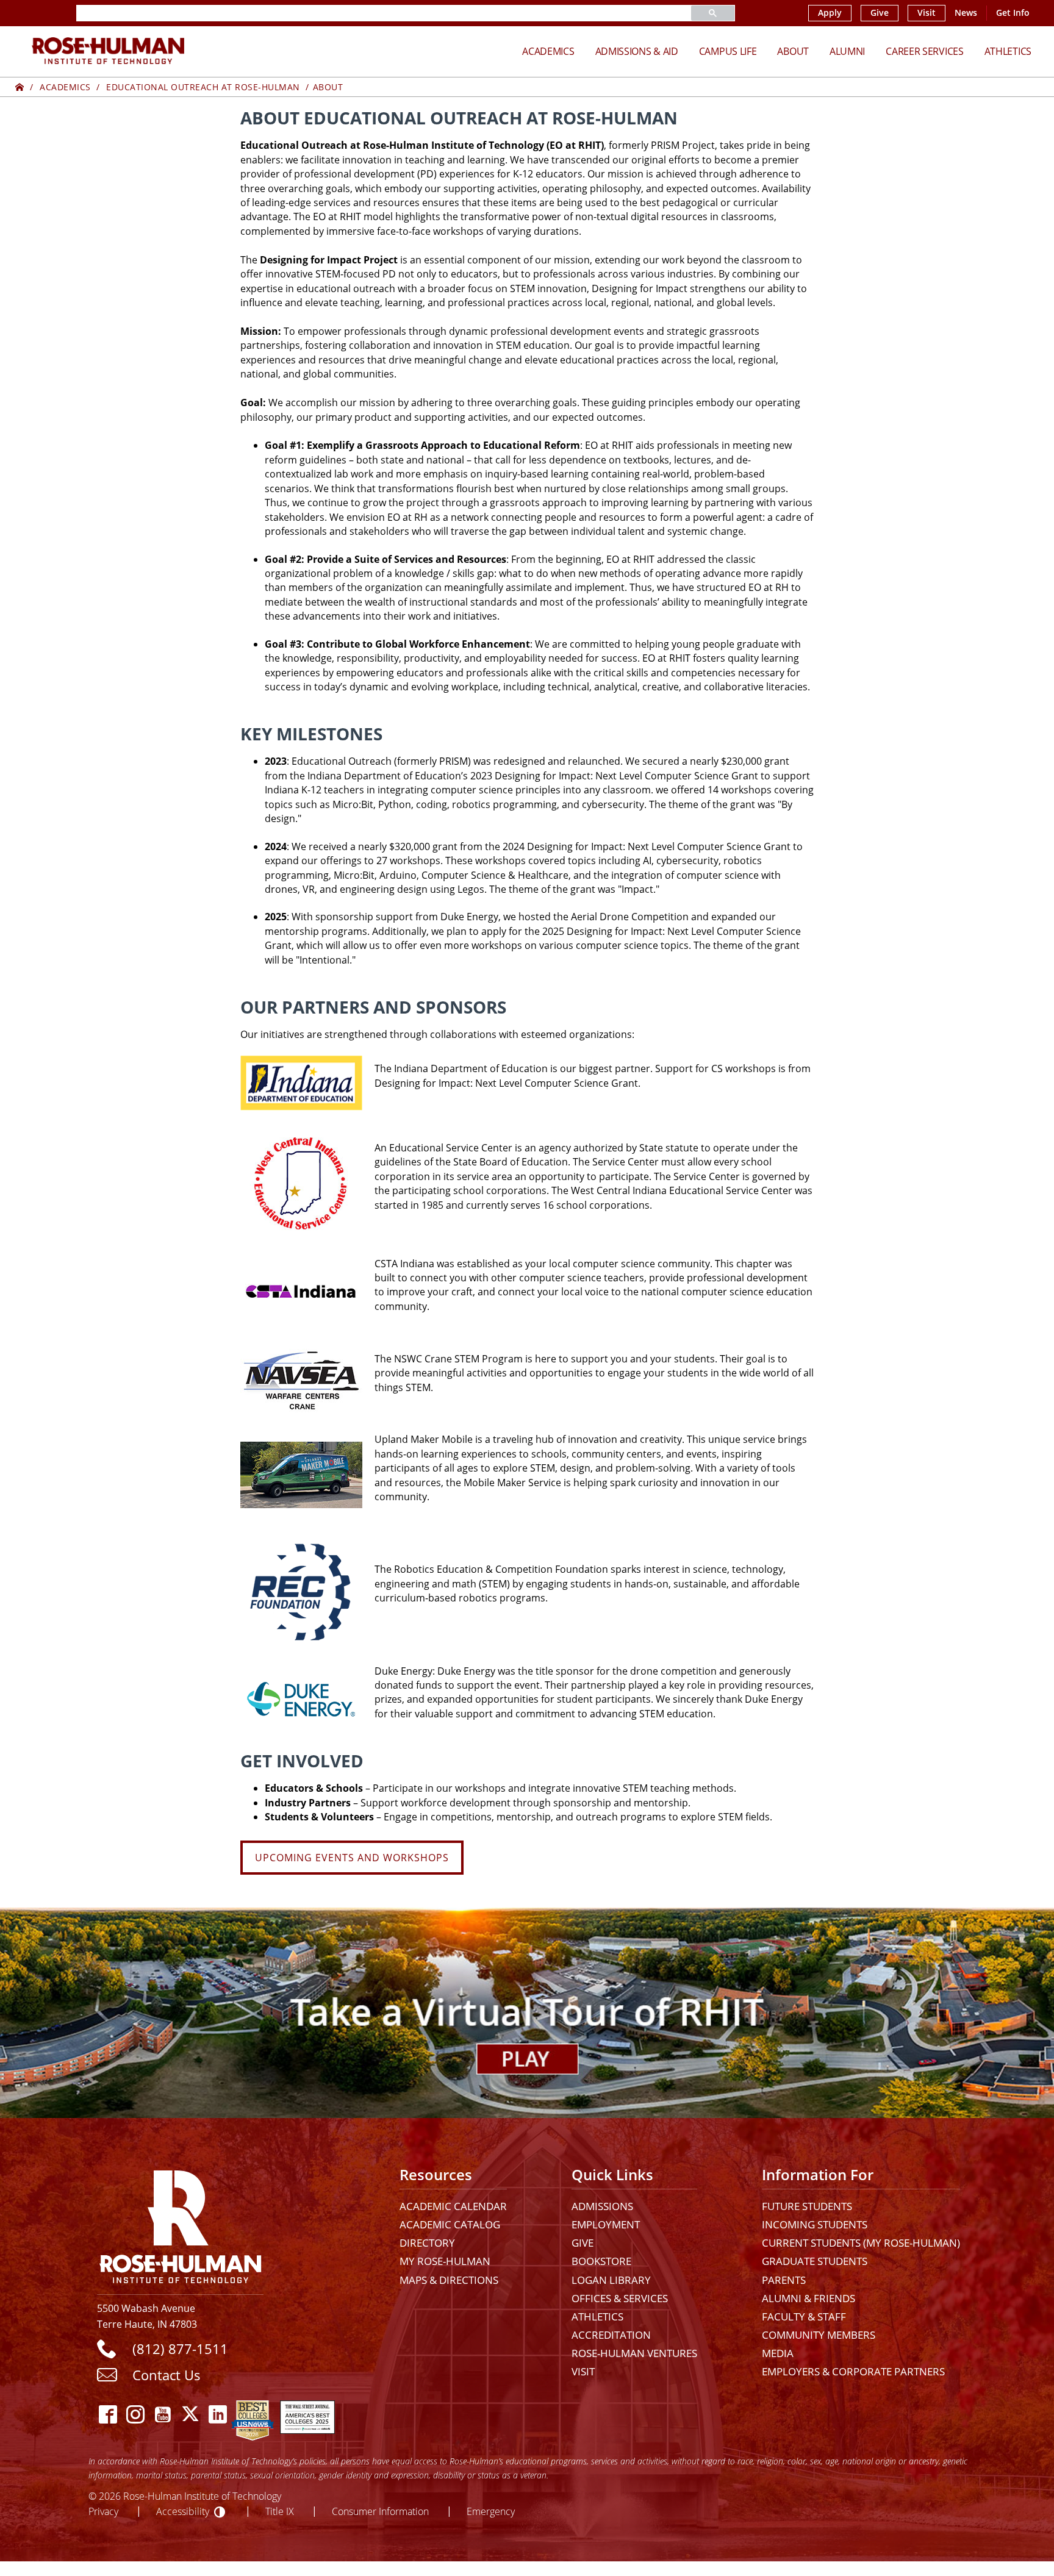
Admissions (602, 2206)
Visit (927, 13)
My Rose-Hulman (445, 2261)
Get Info (1013, 13)
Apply (830, 13)
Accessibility (183, 2511)
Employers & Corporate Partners (853, 2371)
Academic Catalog (450, 2224)
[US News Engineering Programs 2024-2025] (253, 2414)
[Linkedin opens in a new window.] (217, 2414)
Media (778, 2353)
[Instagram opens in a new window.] (135, 2414)
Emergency (491, 2511)
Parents (784, 2280)
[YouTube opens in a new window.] (163, 2414)
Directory (427, 2243)
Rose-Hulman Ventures (634, 2353)
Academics (548, 51)
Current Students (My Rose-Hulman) (861, 2243)
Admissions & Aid (637, 51)
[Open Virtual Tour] (527, 2013)
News (966, 13)
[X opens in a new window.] (190, 2414)
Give (880, 13)
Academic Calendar (453, 2206)
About (793, 51)
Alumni (847, 51)
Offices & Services (620, 2298)
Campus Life (728, 51)
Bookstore (601, 2261)
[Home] (20, 87)
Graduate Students (815, 2261)
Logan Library (611, 2280)
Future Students (807, 2206)
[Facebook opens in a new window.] (108, 2414)
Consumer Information (380, 2511)
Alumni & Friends (808, 2298)
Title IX (280, 2511)
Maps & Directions (449, 2280)
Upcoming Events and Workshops (352, 1858)
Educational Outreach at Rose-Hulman (203, 87)
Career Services (925, 51)
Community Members (819, 2335)
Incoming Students (815, 2224)
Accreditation (611, 2335)
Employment (606, 2224)
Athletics (1008, 51)
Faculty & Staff (804, 2317)
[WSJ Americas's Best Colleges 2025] (307, 2414)
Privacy (103, 2511)
